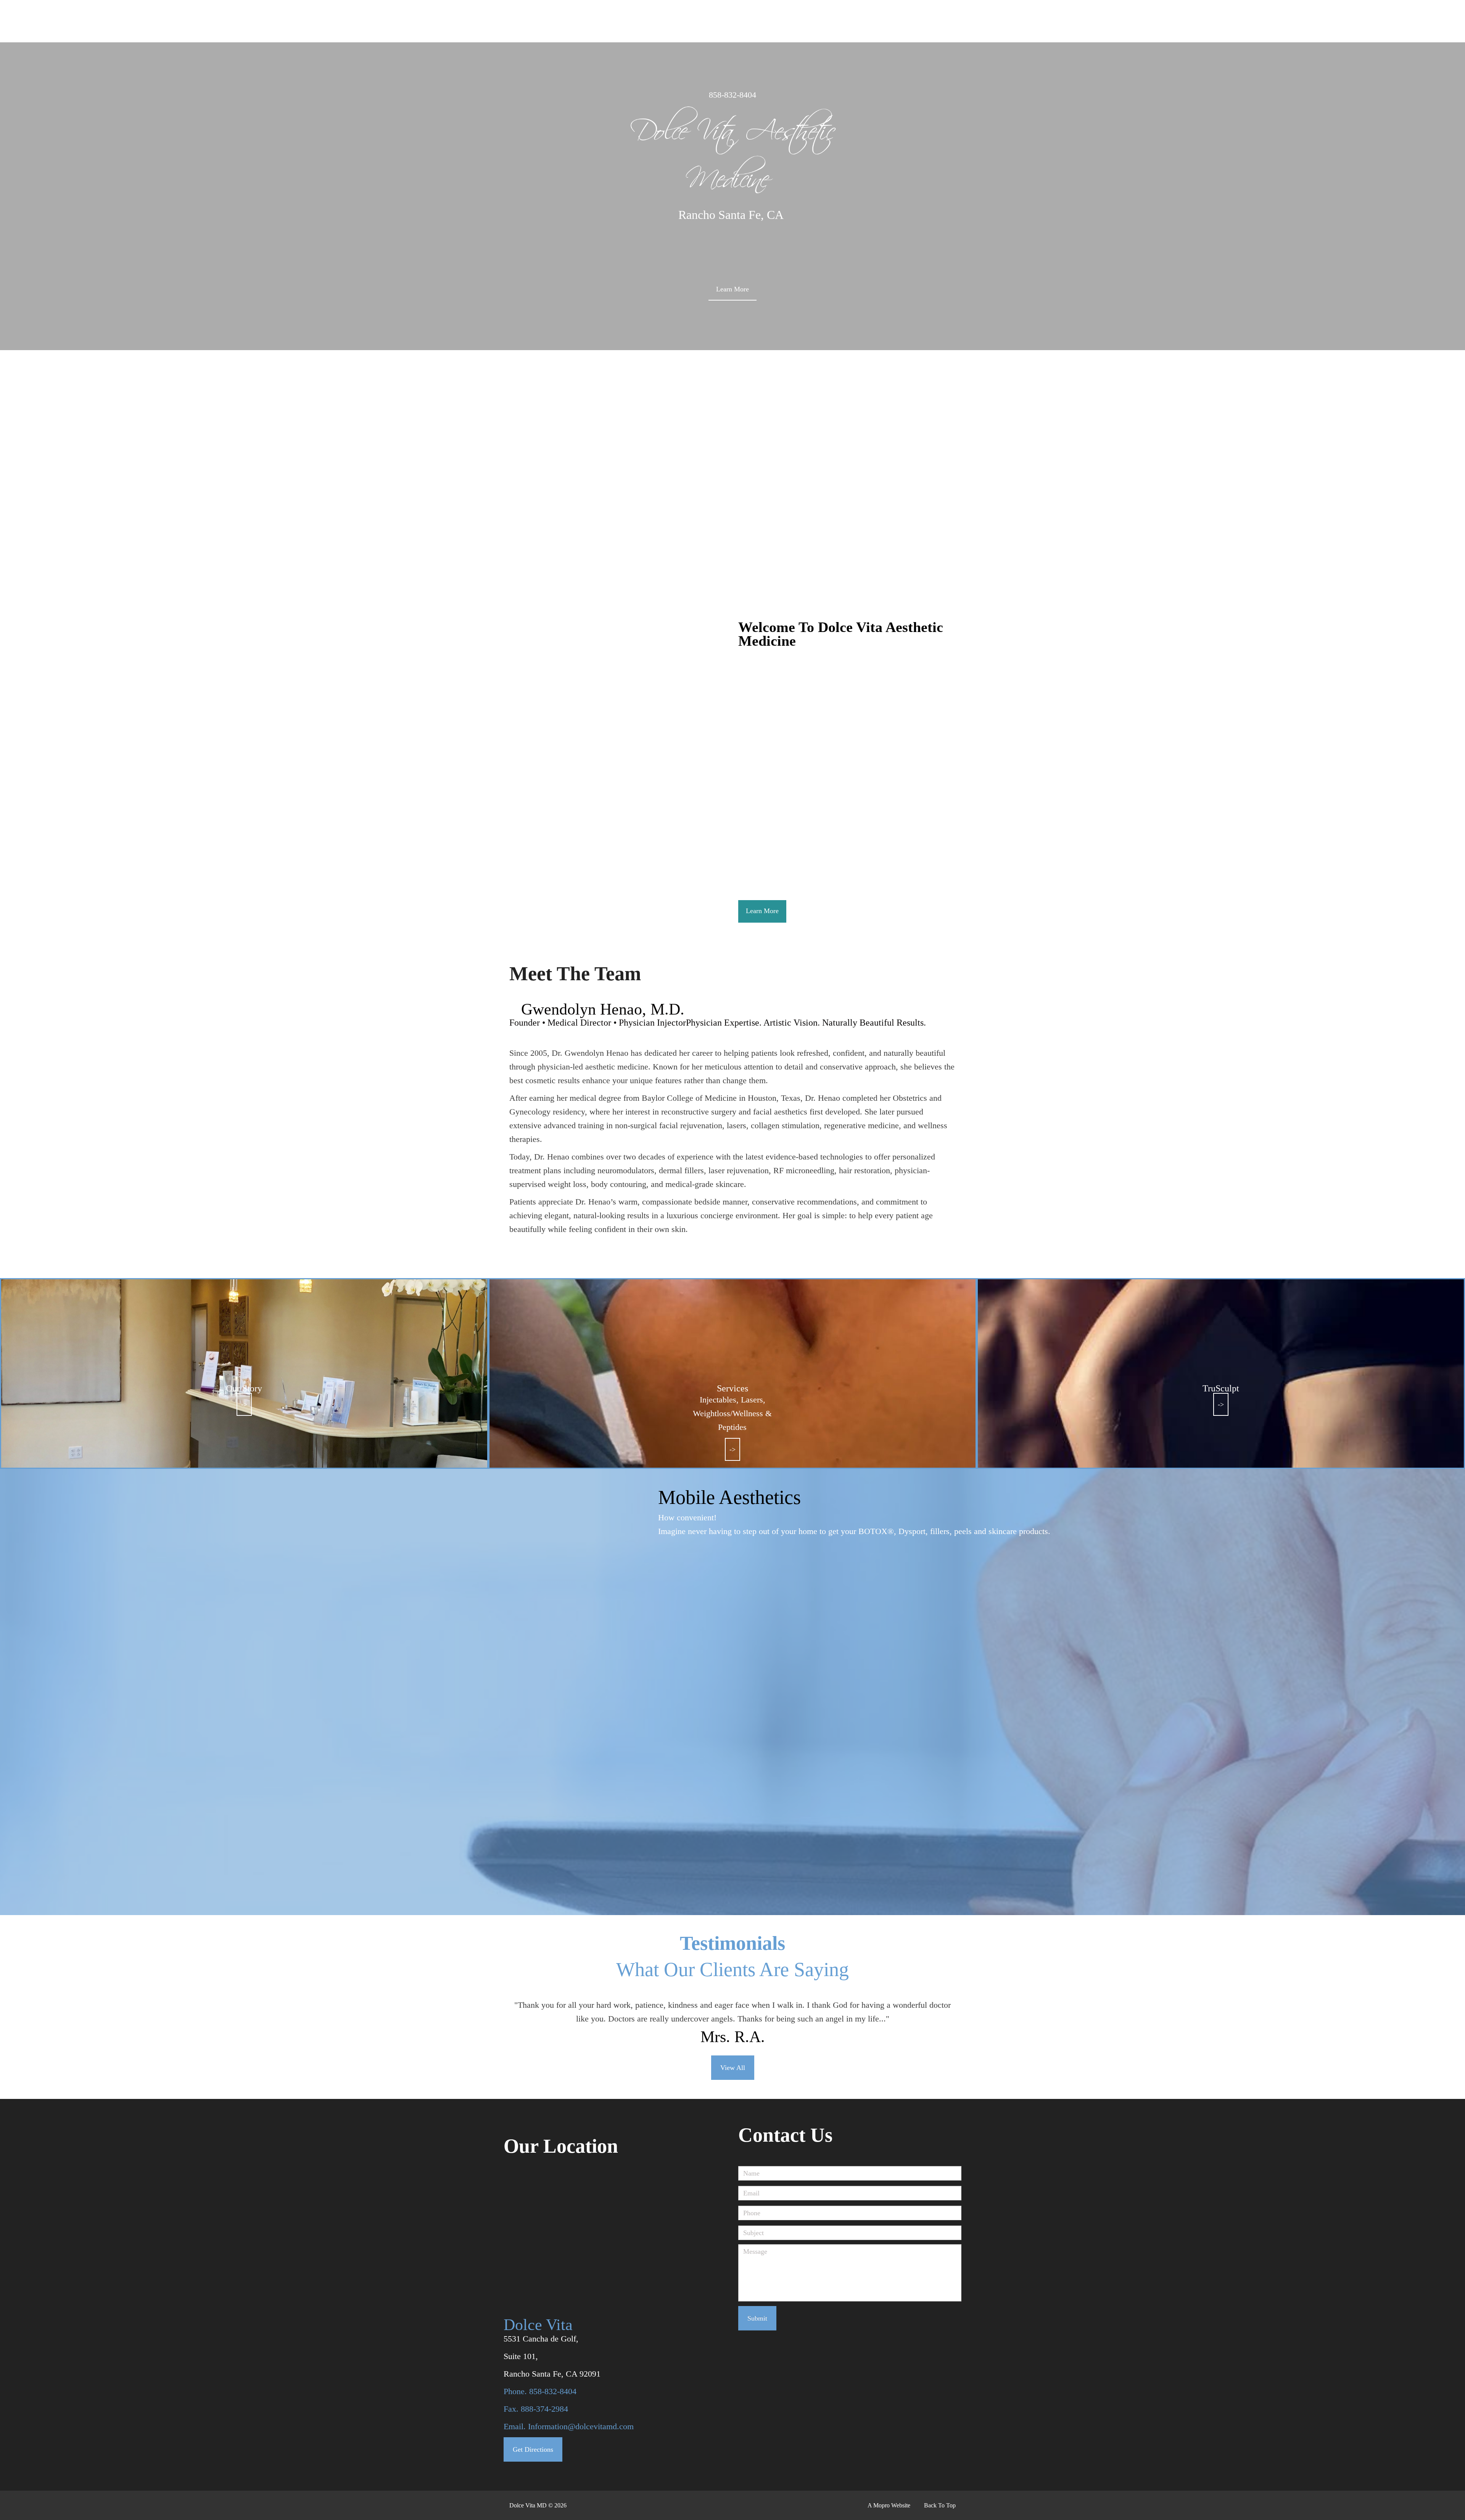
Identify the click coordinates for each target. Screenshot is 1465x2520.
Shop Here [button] (1098, 22)
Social (1067, 22)
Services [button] (1030, 22)
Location (1228, 15)
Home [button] (994, 22)
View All (733, 2068)
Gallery (1139, 22)
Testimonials (1174, 22)
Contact (1209, 22)
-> (244, 1404)
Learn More (732, 289)
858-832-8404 (732, 95)
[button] (1294, 17)
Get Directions (533, 2449)
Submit (757, 2318)
